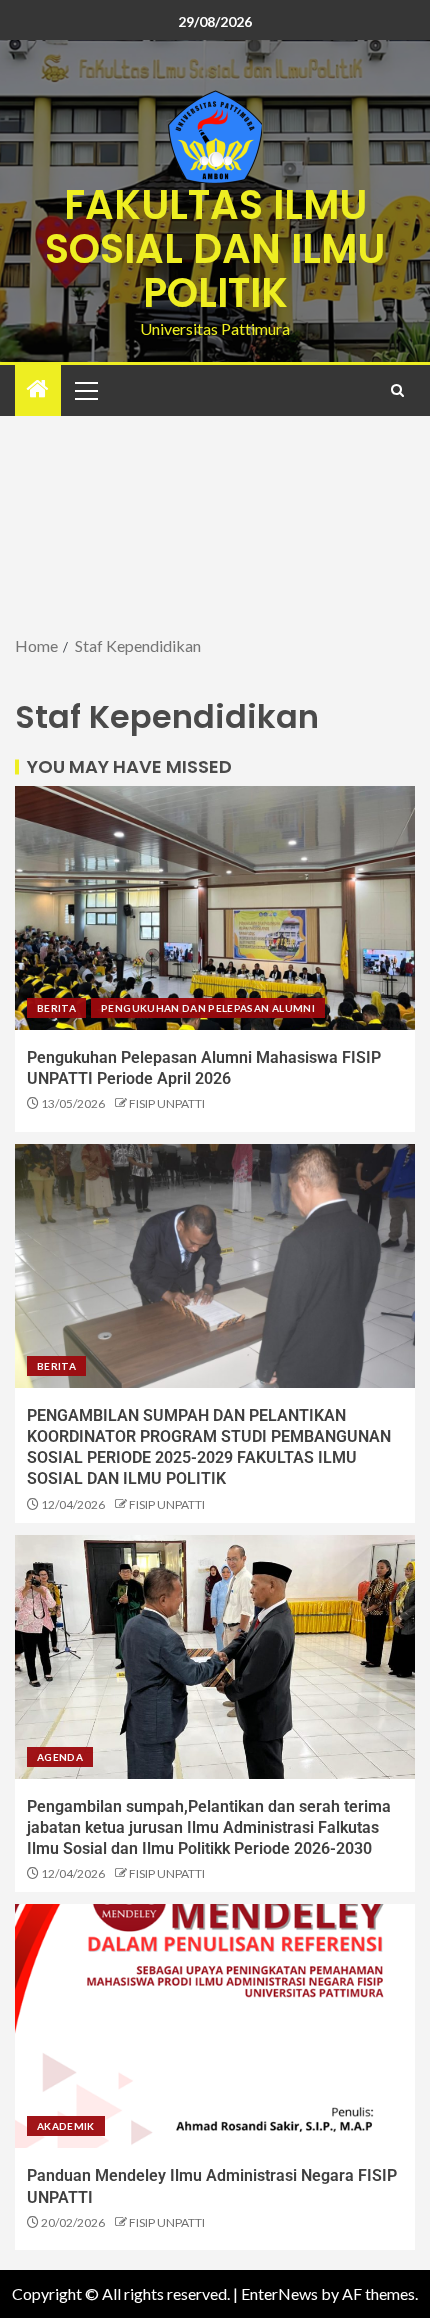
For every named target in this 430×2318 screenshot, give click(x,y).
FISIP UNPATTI (167, 1103)
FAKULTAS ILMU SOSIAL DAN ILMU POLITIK (215, 249)
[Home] (38, 389)
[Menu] (85, 390)
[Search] (397, 390)
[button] (85, 390)
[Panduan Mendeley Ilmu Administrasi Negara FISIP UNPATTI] (215, 2026)
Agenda (60, 1757)
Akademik (66, 2126)
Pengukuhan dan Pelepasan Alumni (208, 1008)
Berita (56, 1008)
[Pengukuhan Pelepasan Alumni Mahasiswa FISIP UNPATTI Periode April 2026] (215, 908)
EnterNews (279, 2293)
